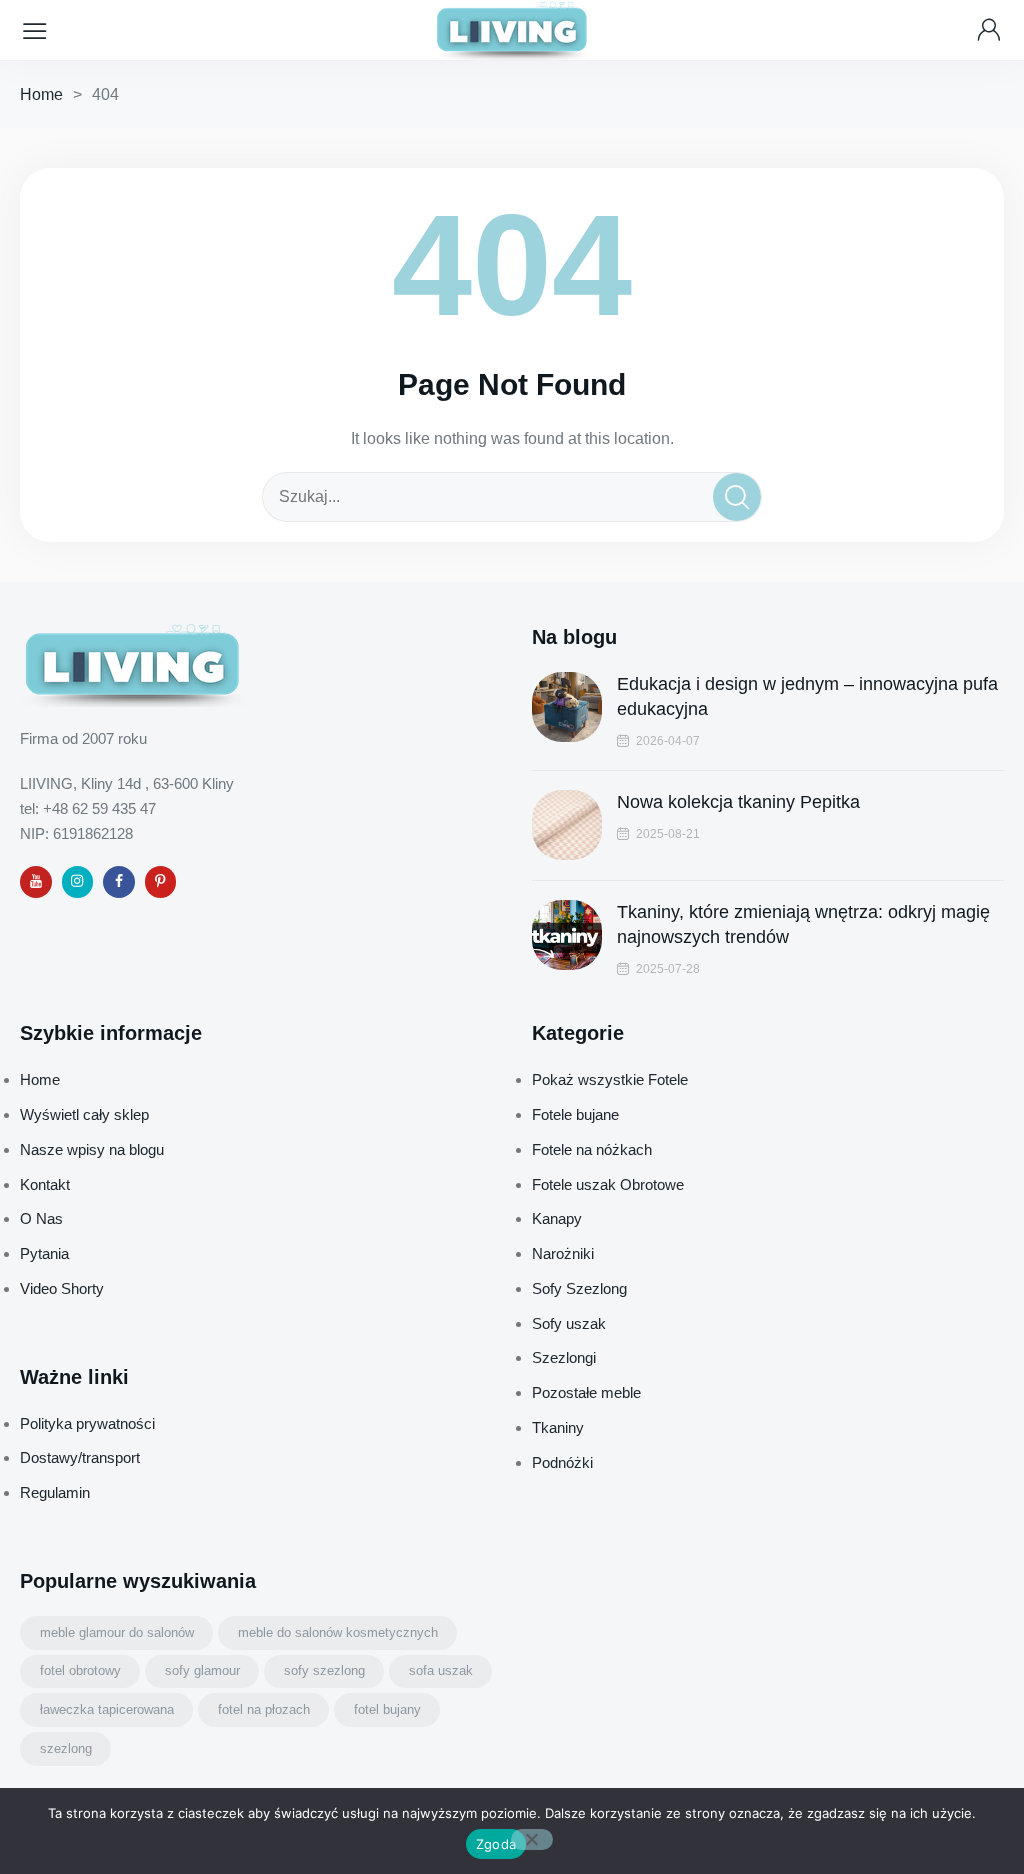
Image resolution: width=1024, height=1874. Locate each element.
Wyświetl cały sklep (84, 1114)
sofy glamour (202, 1670)
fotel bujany (387, 1709)
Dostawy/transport (80, 1457)
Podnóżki (562, 1462)
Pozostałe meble (586, 1392)
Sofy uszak (569, 1323)
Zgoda (496, 1844)
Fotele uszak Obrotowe (608, 1184)
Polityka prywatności (87, 1423)
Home (41, 94)
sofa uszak (441, 1670)
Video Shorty (62, 1288)
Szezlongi (564, 1357)
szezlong (66, 1748)
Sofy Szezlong (579, 1288)
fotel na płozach (264, 1709)
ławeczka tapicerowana (107, 1709)
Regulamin (55, 1492)
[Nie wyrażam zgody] (532, 1839)
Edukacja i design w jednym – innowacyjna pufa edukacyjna (807, 696)
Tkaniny (558, 1427)
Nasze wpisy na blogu (92, 1149)
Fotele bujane (575, 1114)
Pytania (44, 1253)
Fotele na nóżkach (592, 1149)
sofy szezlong (324, 1670)
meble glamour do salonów (117, 1632)
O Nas (41, 1218)
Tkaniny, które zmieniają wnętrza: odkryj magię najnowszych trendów (803, 924)
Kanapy (557, 1218)
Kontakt (45, 1184)
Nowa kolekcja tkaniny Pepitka (738, 802)
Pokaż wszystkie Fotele (610, 1079)
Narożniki (563, 1253)
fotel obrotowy (80, 1670)
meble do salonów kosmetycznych (338, 1632)
